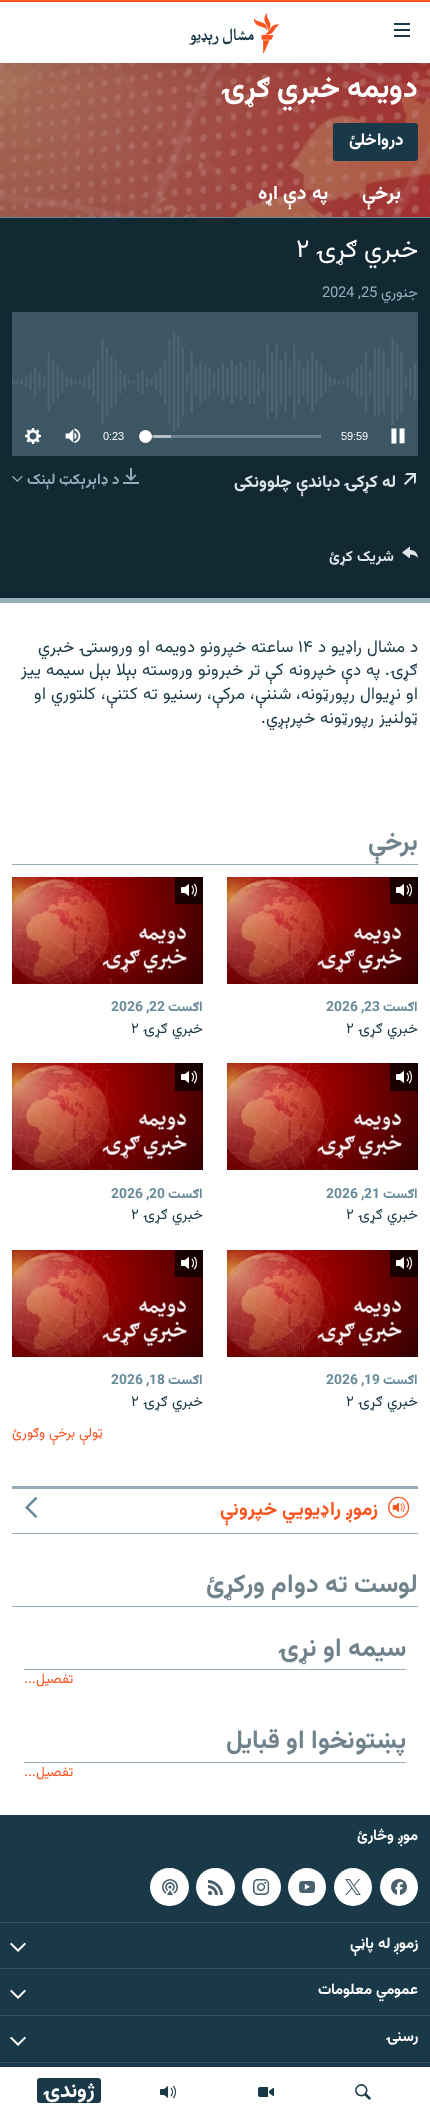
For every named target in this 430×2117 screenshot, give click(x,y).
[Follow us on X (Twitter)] (353, 1887)
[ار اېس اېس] (215, 1887)
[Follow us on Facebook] (399, 1887)
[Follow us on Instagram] (261, 1887)
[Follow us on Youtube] (307, 1887)
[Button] (373, 561)
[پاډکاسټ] (169, 1887)
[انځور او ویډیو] (266, 2092)
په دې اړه (293, 194)
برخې (381, 194)
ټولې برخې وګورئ (57, 1433)
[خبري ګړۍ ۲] (322, 930)
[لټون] (363, 2092)
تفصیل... (48, 1679)
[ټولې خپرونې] (168, 2092)
